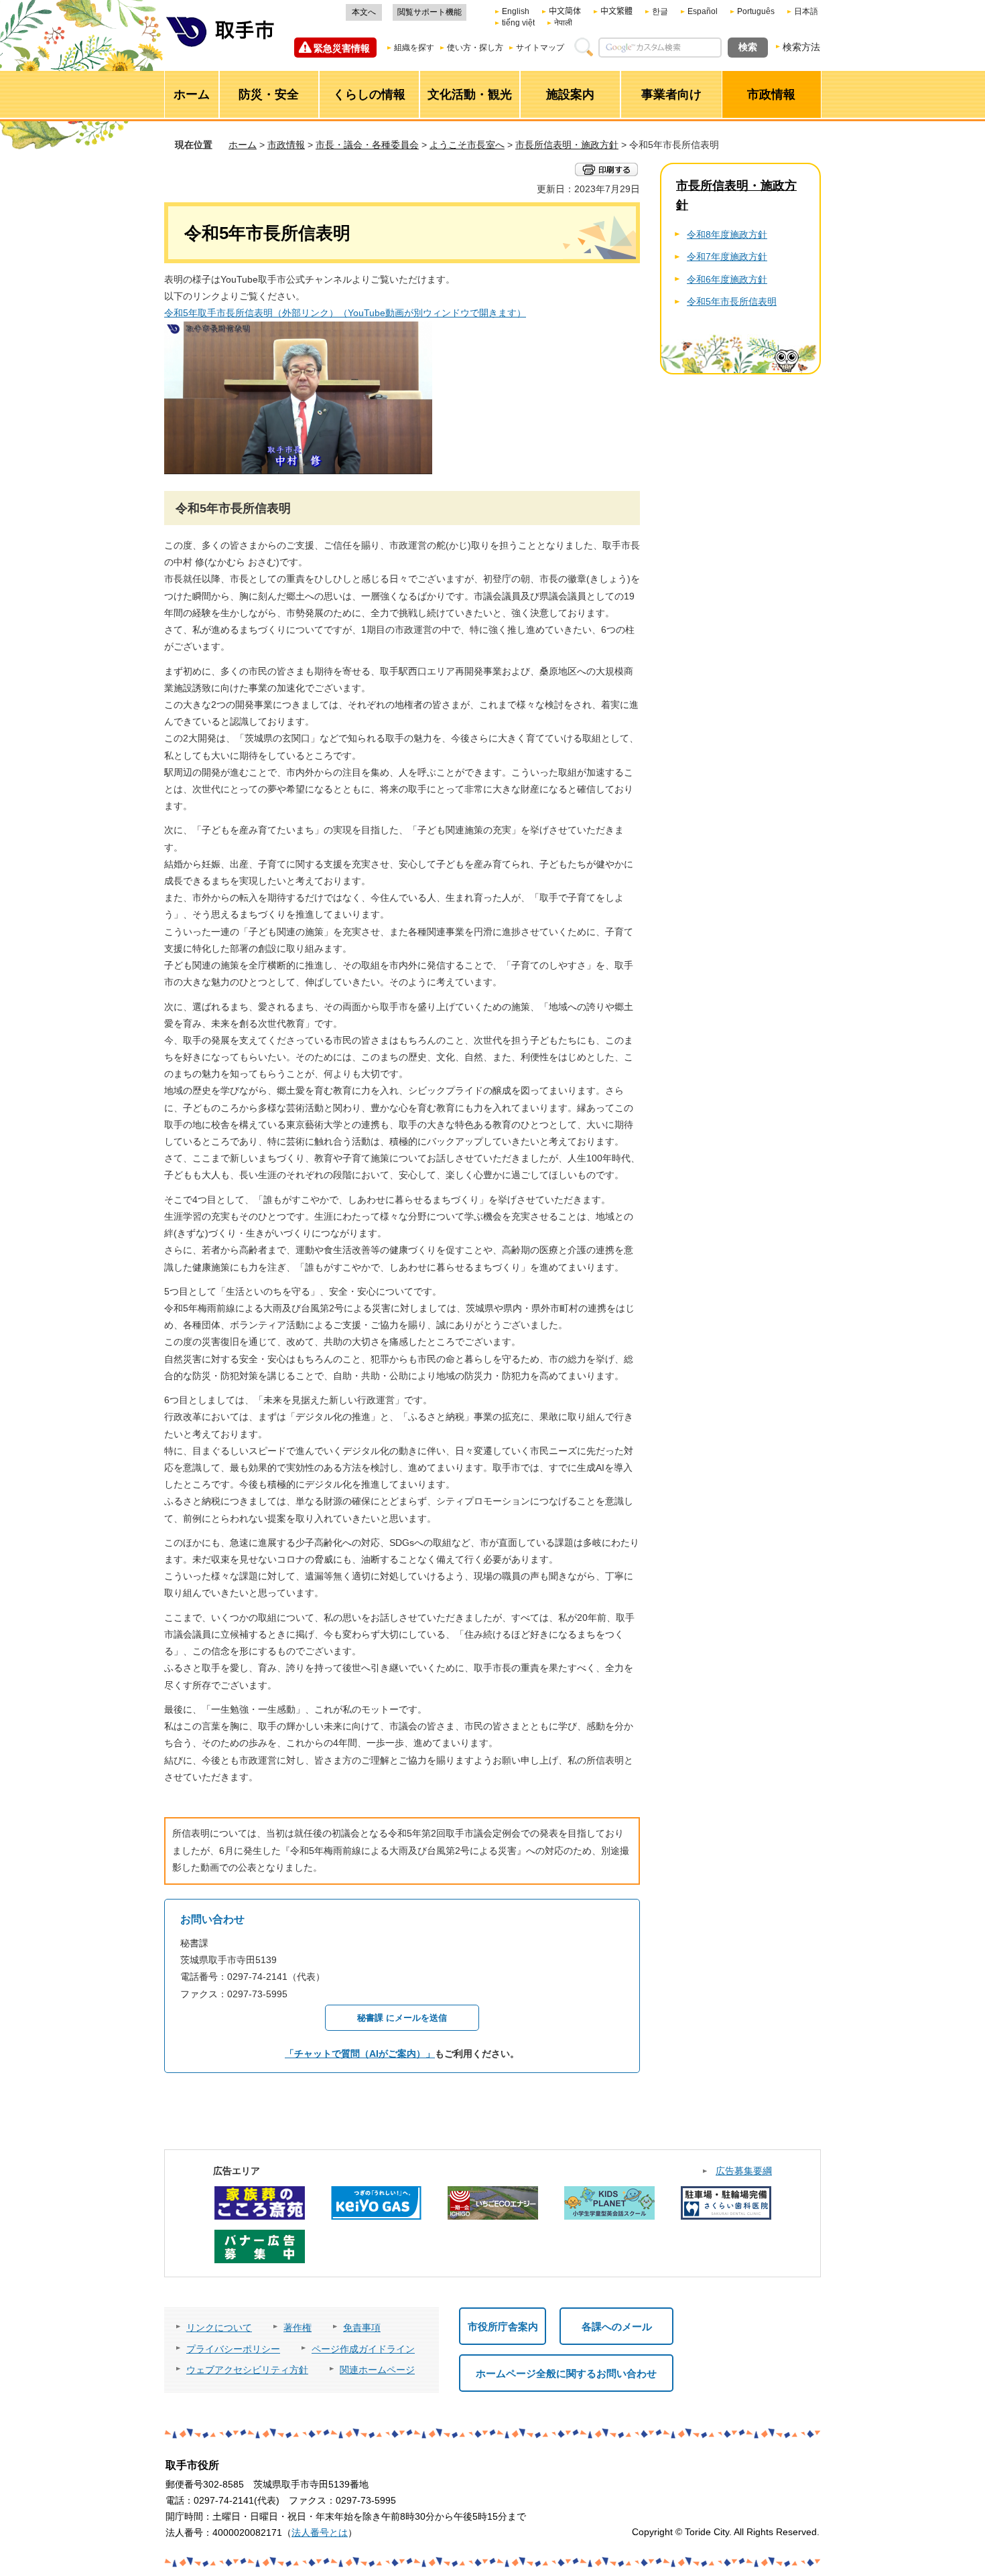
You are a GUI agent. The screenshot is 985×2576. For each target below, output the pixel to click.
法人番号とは (320, 2532)
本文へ (364, 12)
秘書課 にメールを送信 (402, 2018)
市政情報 (286, 145)
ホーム (243, 145)
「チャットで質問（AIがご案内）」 (360, 2054)
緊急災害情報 (342, 48)
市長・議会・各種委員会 (367, 145)
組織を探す (414, 48)
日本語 (806, 11)
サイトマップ (540, 48)
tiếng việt (518, 23)
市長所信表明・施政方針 (567, 145)
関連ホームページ (377, 2370)
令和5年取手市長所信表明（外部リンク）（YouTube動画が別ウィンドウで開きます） (345, 313)
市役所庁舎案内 (503, 2327)
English (516, 11)
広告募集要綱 (744, 2171)
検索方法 (801, 47)
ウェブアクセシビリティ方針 (247, 2370)
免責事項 (362, 2328)
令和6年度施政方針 (727, 279)
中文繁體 (616, 11)
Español (703, 11)
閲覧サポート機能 (430, 12)
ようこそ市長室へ (467, 145)
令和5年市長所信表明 (732, 301)
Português (756, 11)
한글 (660, 11)
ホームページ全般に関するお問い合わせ (566, 2373)
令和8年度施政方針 (727, 234)
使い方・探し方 (475, 48)
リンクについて (219, 2328)
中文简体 (565, 11)
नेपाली (563, 23)
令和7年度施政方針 (727, 257)
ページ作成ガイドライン (363, 2349)
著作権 (298, 2328)
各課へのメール (617, 2327)
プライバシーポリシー (233, 2349)
